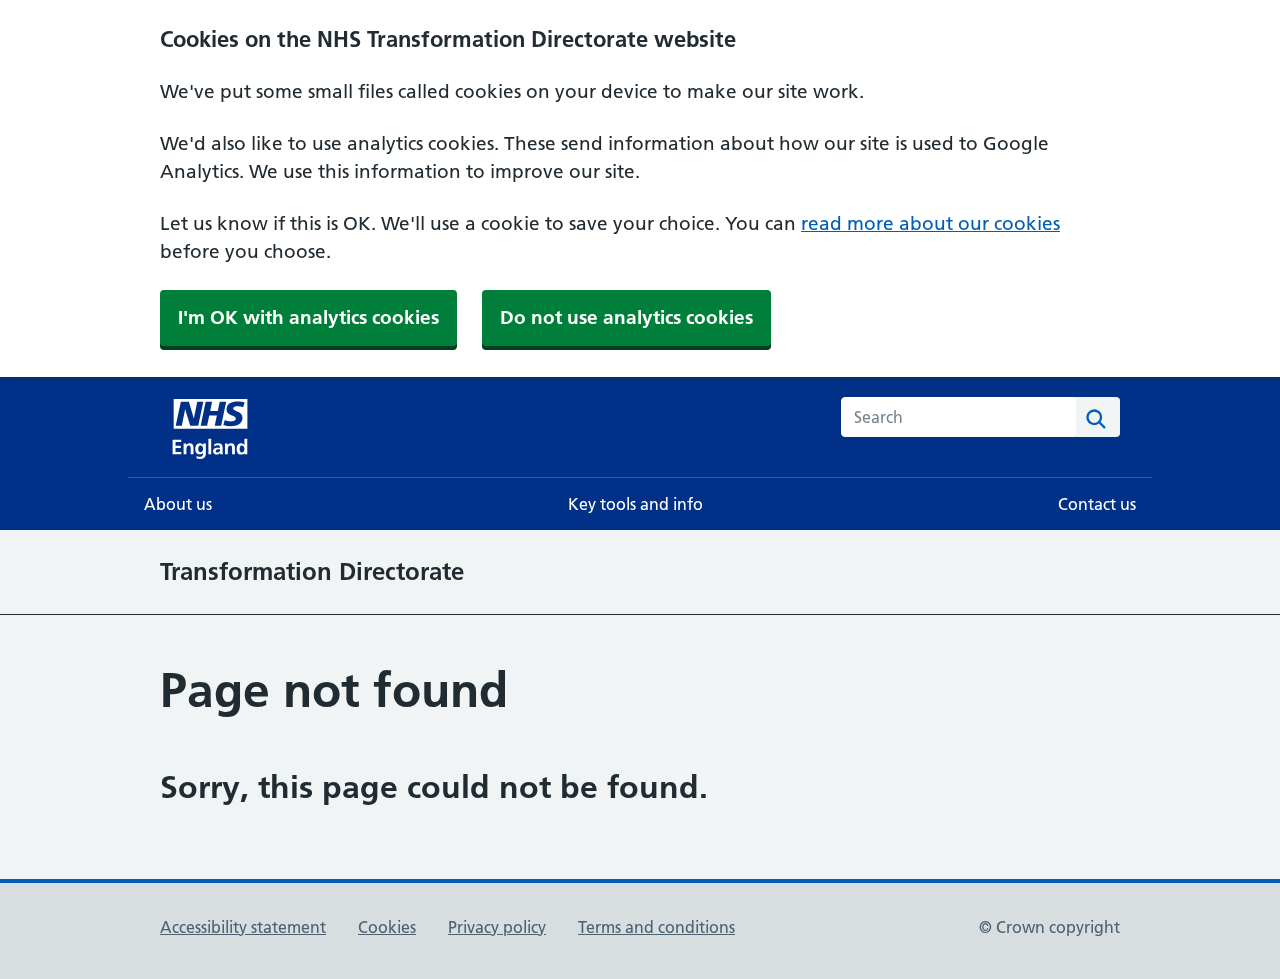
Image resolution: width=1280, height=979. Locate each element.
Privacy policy (497, 927)
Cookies (387, 927)
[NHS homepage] (212, 427)
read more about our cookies (930, 223)
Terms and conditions (656, 927)
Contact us (1097, 504)
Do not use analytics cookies (626, 317)
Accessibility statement (243, 927)
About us (178, 504)
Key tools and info (635, 504)
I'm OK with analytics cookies (308, 317)
